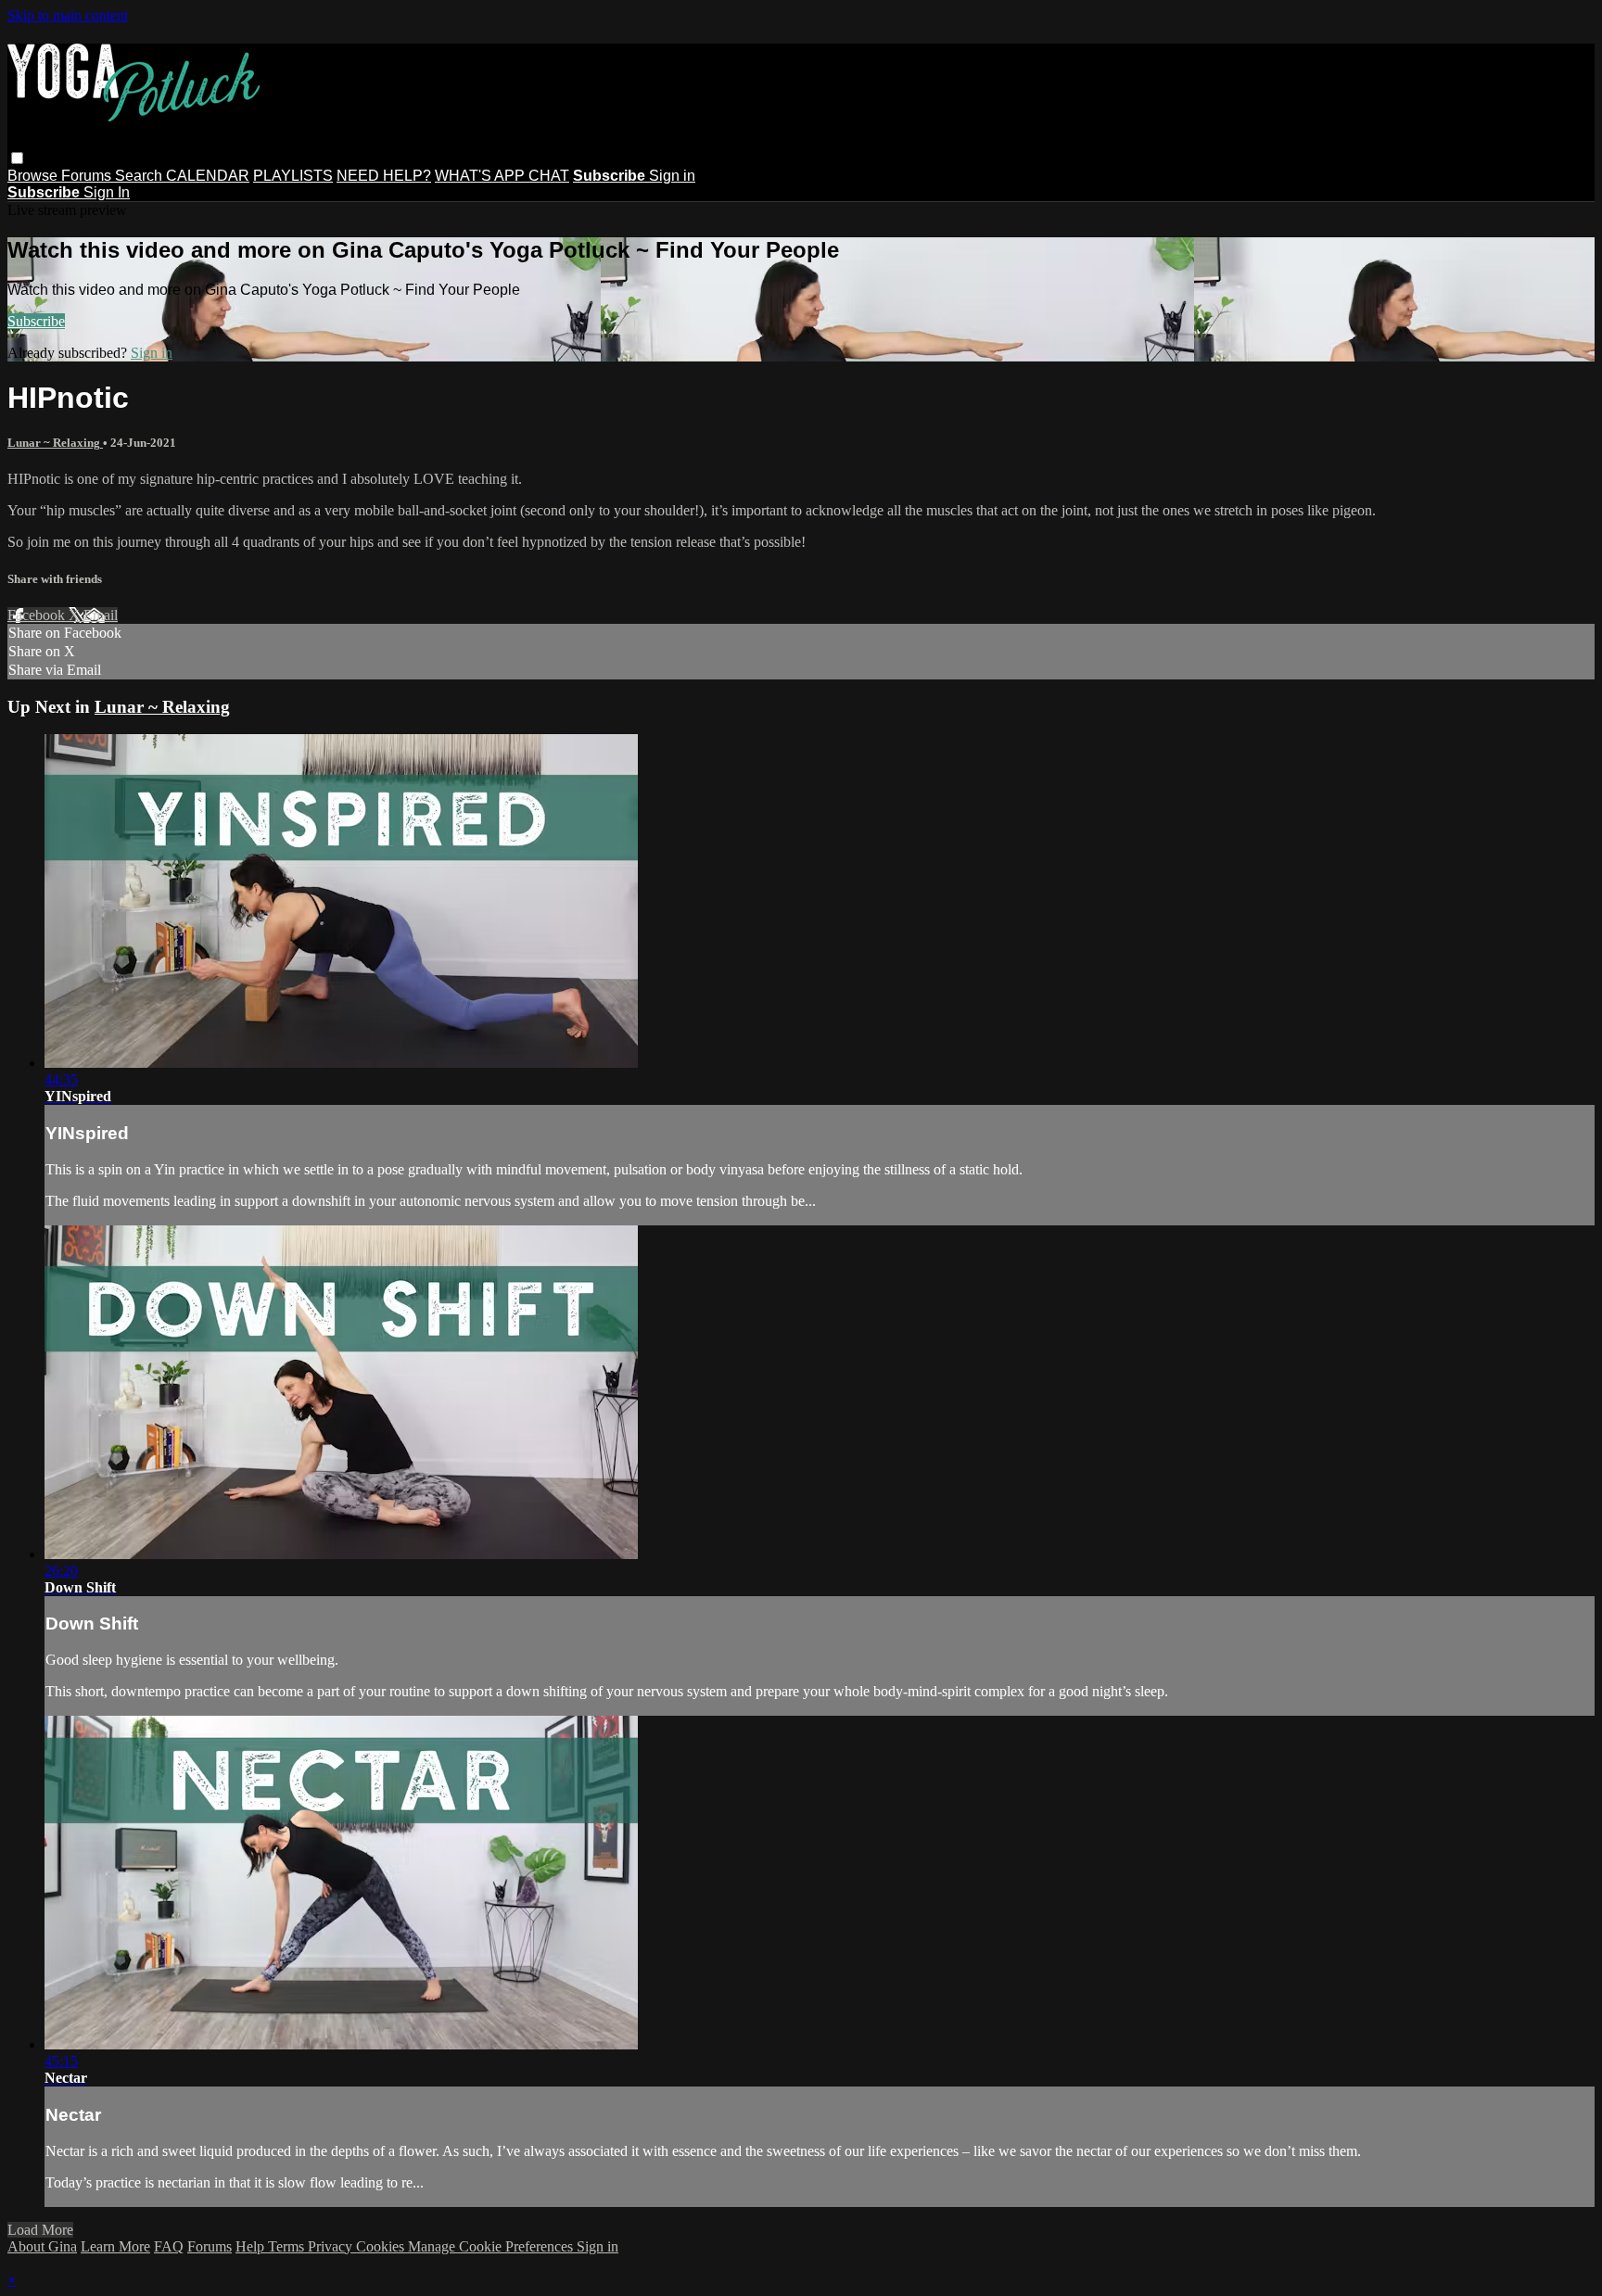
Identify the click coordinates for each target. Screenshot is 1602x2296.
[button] (17, 158)
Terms (288, 2246)
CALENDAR (208, 176)
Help (252, 2246)
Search (140, 176)
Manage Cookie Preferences (492, 2246)
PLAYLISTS (293, 176)
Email (101, 615)
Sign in (672, 176)
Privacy (332, 2246)
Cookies (382, 2246)
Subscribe (36, 321)
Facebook (38, 615)
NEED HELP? (384, 176)
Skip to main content (68, 15)
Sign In (107, 192)
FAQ (169, 2246)
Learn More (115, 2246)
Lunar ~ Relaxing (55, 443)
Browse (34, 176)
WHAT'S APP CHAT (502, 176)
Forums (88, 176)
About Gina (42, 2246)
